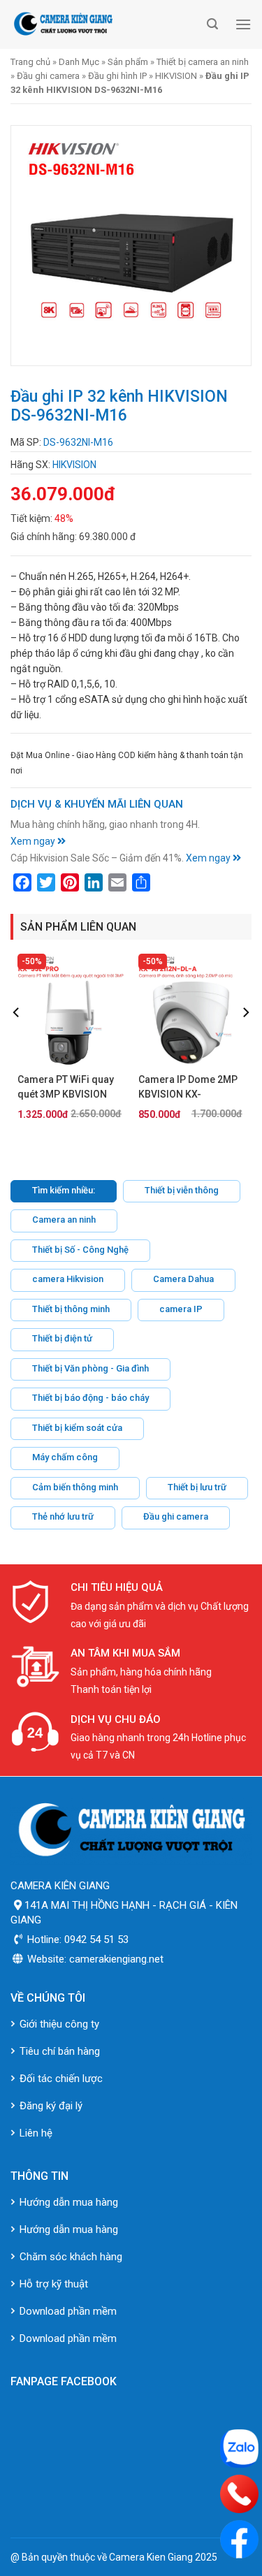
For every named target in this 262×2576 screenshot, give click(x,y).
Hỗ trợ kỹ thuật (54, 2284)
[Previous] (17, 1041)
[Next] (245, 1041)
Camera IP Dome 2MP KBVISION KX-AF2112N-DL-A (188, 1088)
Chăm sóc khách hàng (71, 2257)
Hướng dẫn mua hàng (69, 2202)
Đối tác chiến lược (61, 2079)
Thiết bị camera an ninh (203, 62)
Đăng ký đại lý (51, 2106)
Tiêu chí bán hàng (60, 2051)
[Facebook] (239, 2539)
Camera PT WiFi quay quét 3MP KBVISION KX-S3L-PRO (66, 1088)
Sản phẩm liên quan (78, 927)
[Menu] (243, 24)
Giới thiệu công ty (59, 2024)
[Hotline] (239, 2494)
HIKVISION (176, 76)
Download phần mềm (68, 2311)
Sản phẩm (128, 62)
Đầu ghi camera (48, 76)
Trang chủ (30, 62)
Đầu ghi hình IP (117, 76)
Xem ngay (34, 841)
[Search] (212, 24)
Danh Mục (79, 62)
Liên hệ (36, 2133)
